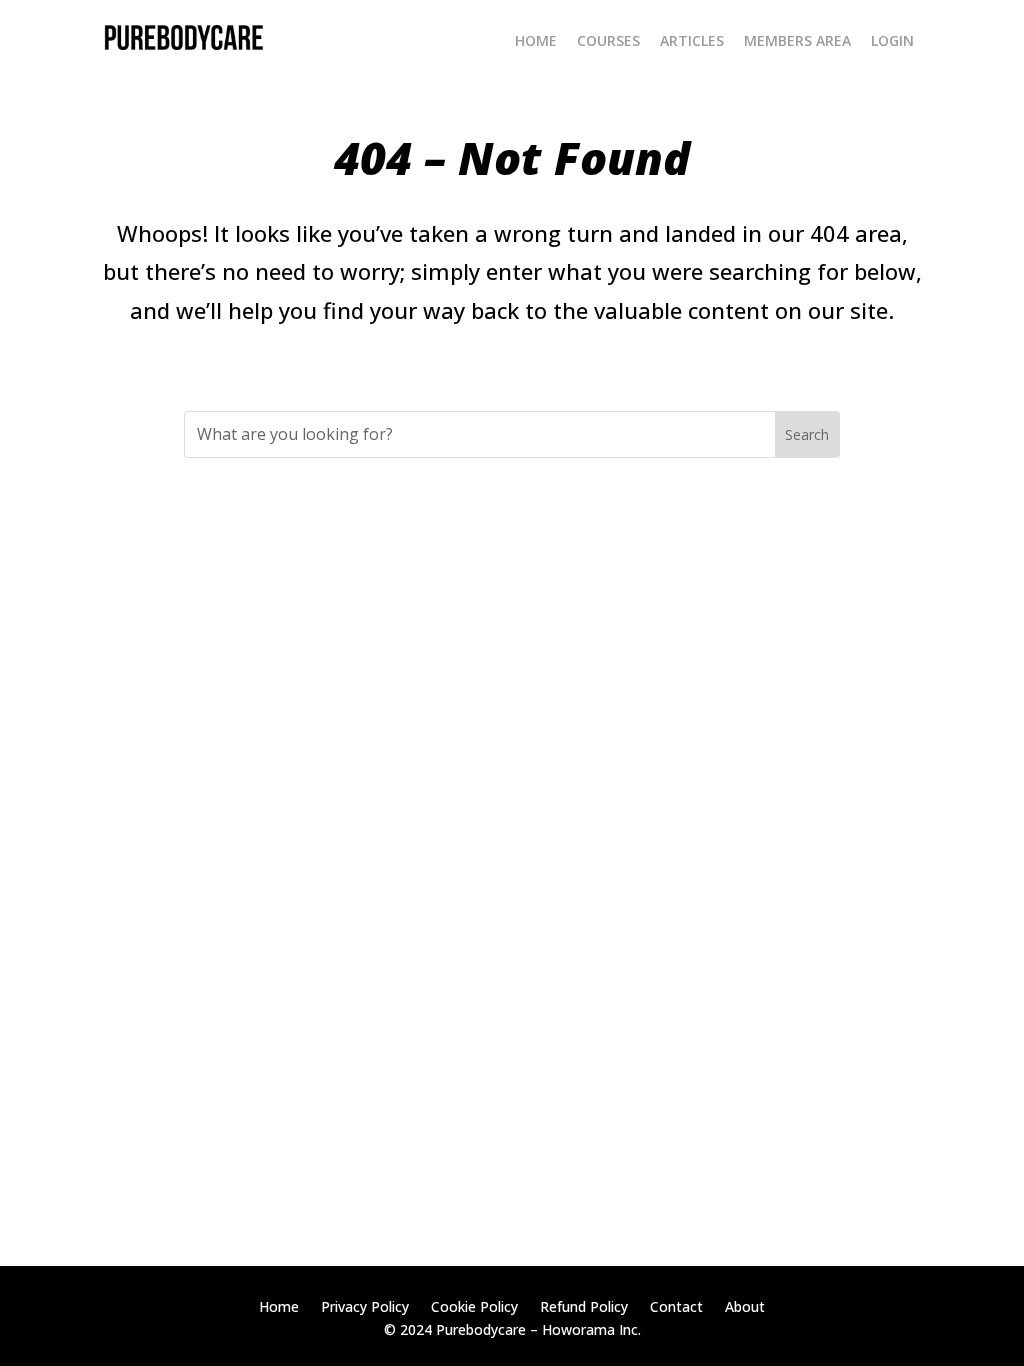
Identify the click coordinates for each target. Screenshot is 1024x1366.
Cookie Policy (474, 1305)
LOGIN (892, 40)
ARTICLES (692, 40)
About (745, 1305)
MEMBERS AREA (797, 40)
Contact (676, 1305)
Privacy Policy (365, 1305)
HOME (536, 40)
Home (279, 1305)
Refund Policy (584, 1305)
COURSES (608, 40)
